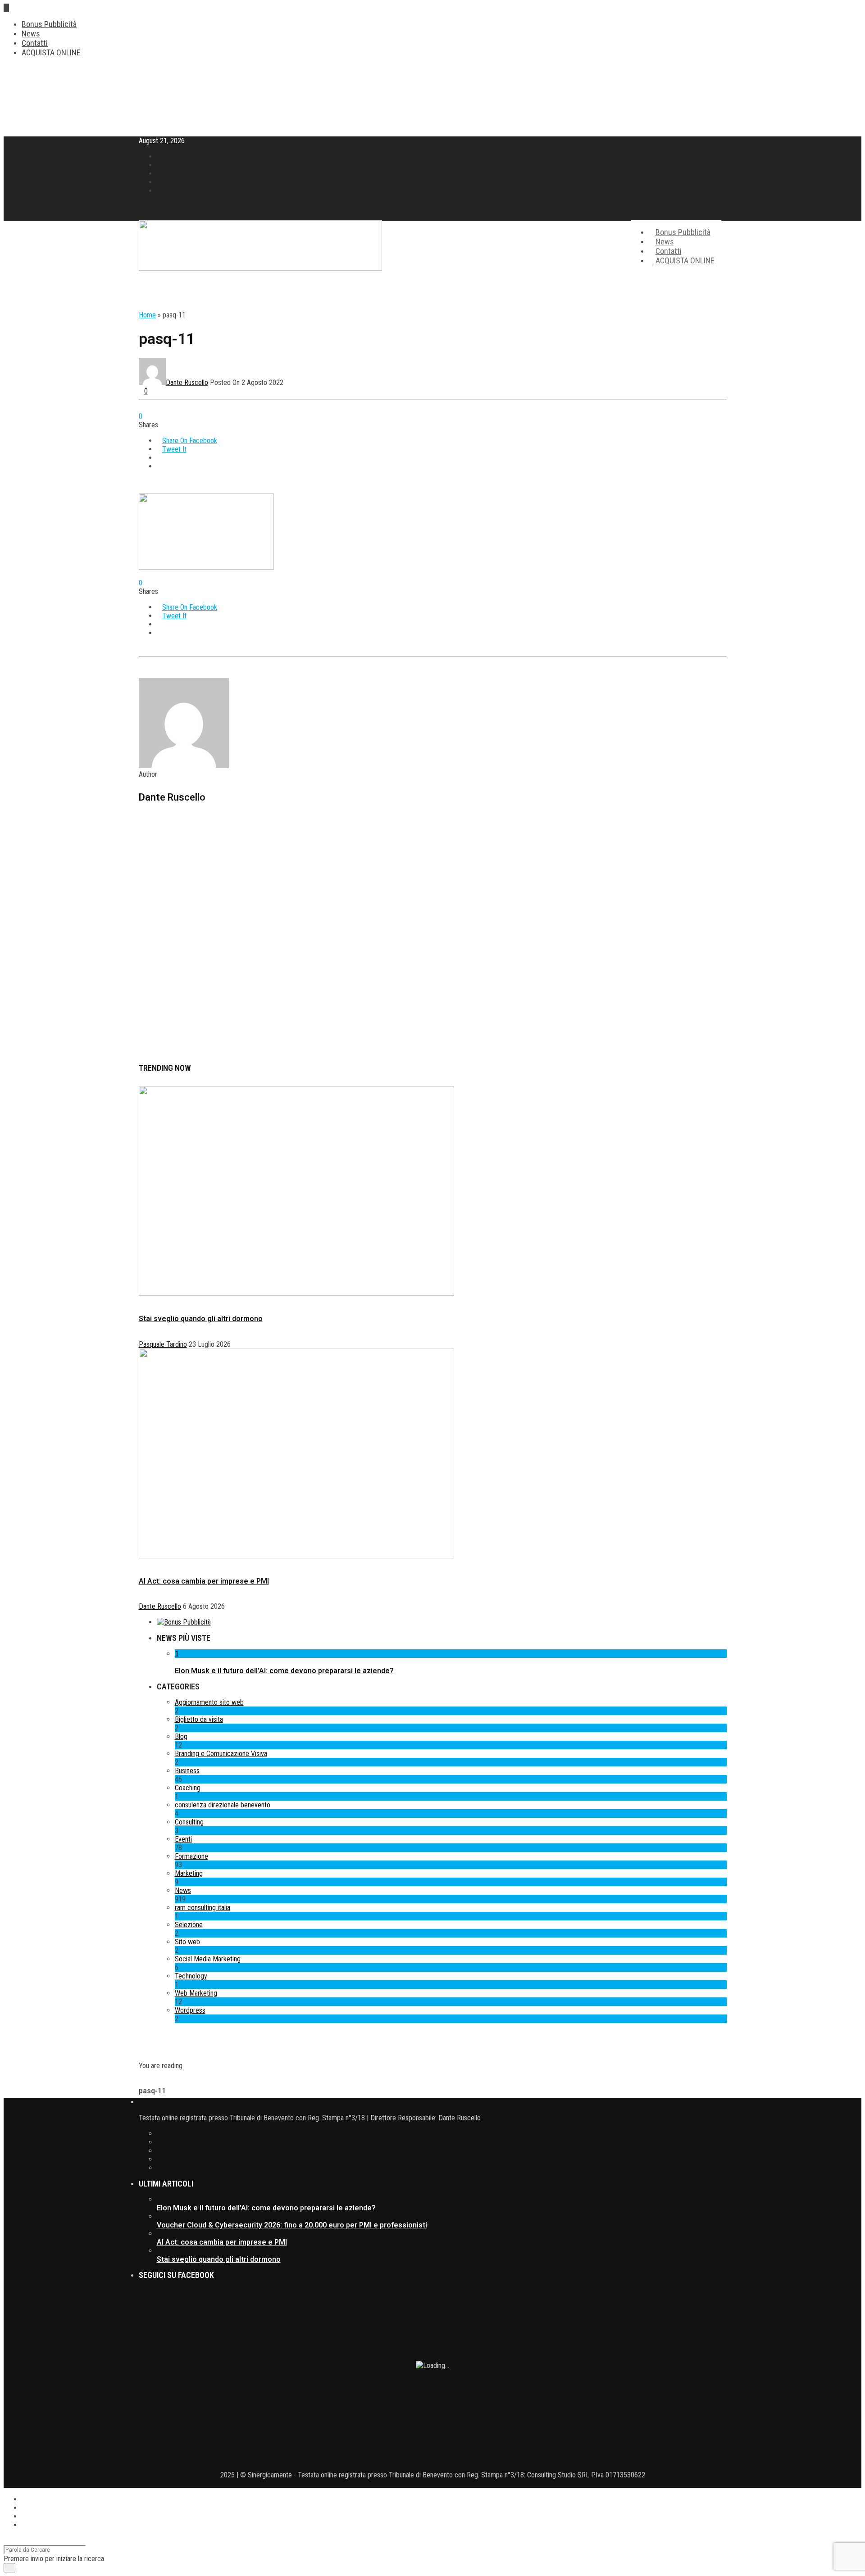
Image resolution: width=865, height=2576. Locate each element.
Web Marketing (196, 1993)
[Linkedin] (159, 182)
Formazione (191, 1856)
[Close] (6, 2541)
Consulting (189, 1822)
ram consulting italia (203, 1908)
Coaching (188, 1788)
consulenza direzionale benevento (223, 1805)
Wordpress (190, 2010)
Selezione (189, 1925)
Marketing (189, 1873)
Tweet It (174, 449)
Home (147, 315)
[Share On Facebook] (24, 2499)
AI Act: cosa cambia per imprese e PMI (204, 1581)
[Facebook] (442, 2134)
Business (187, 1771)
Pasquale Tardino (163, 1344)
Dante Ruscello (187, 383)
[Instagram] (159, 191)
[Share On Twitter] (24, 2508)
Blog (181, 1736)
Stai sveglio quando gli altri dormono (201, 1319)
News (31, 34)
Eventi (183, 1839)
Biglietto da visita (199, 1719)
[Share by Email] (159, 466)
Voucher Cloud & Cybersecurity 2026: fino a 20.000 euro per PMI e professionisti (292, 2225)
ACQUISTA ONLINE (51, 52)
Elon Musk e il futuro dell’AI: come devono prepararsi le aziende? (284, 1671)
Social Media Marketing (208, 1959)
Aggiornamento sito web (209, 1702)
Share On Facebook (190, 441)
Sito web (187, 1942)
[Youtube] (159, 174)
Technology (191, 1976)
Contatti (35, 43)
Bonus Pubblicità (49, 24)
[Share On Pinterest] (159, 458)
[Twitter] (442, 2142)
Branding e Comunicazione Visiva (221, 1754)
